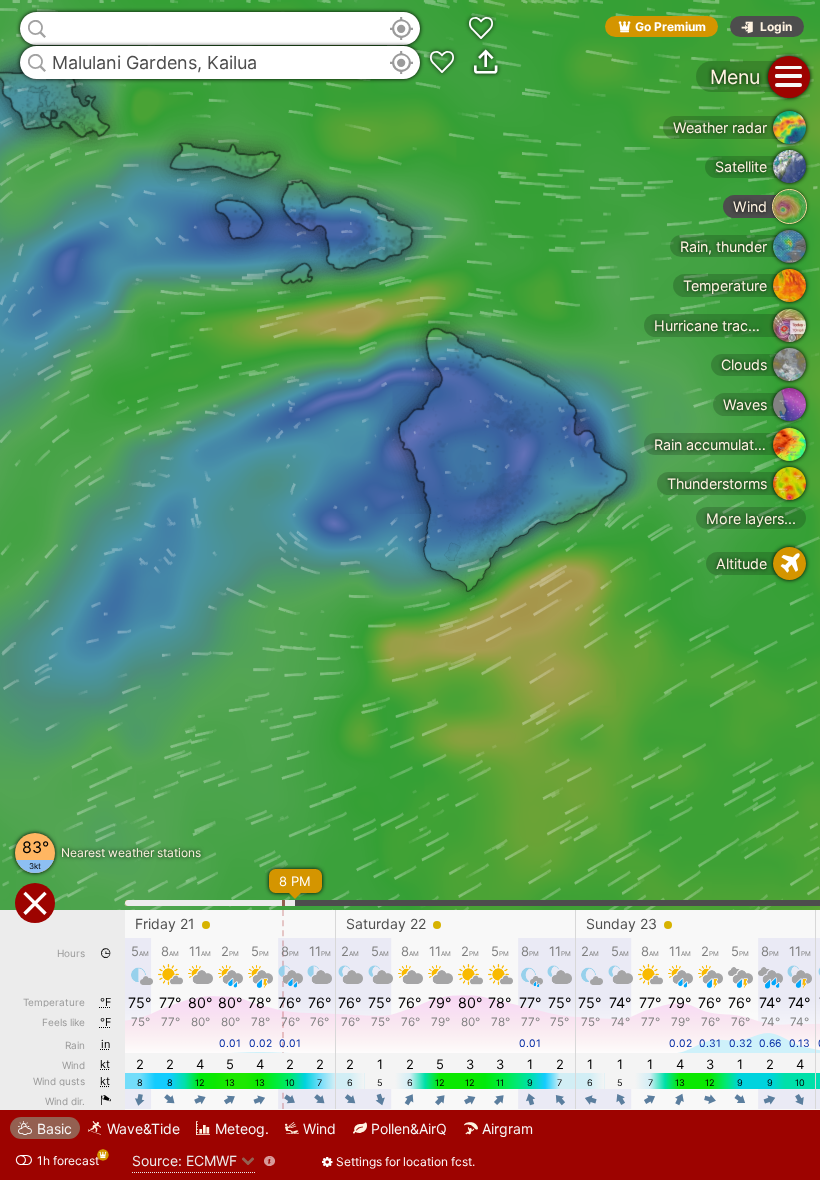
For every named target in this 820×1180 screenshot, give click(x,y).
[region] (410, 590)
